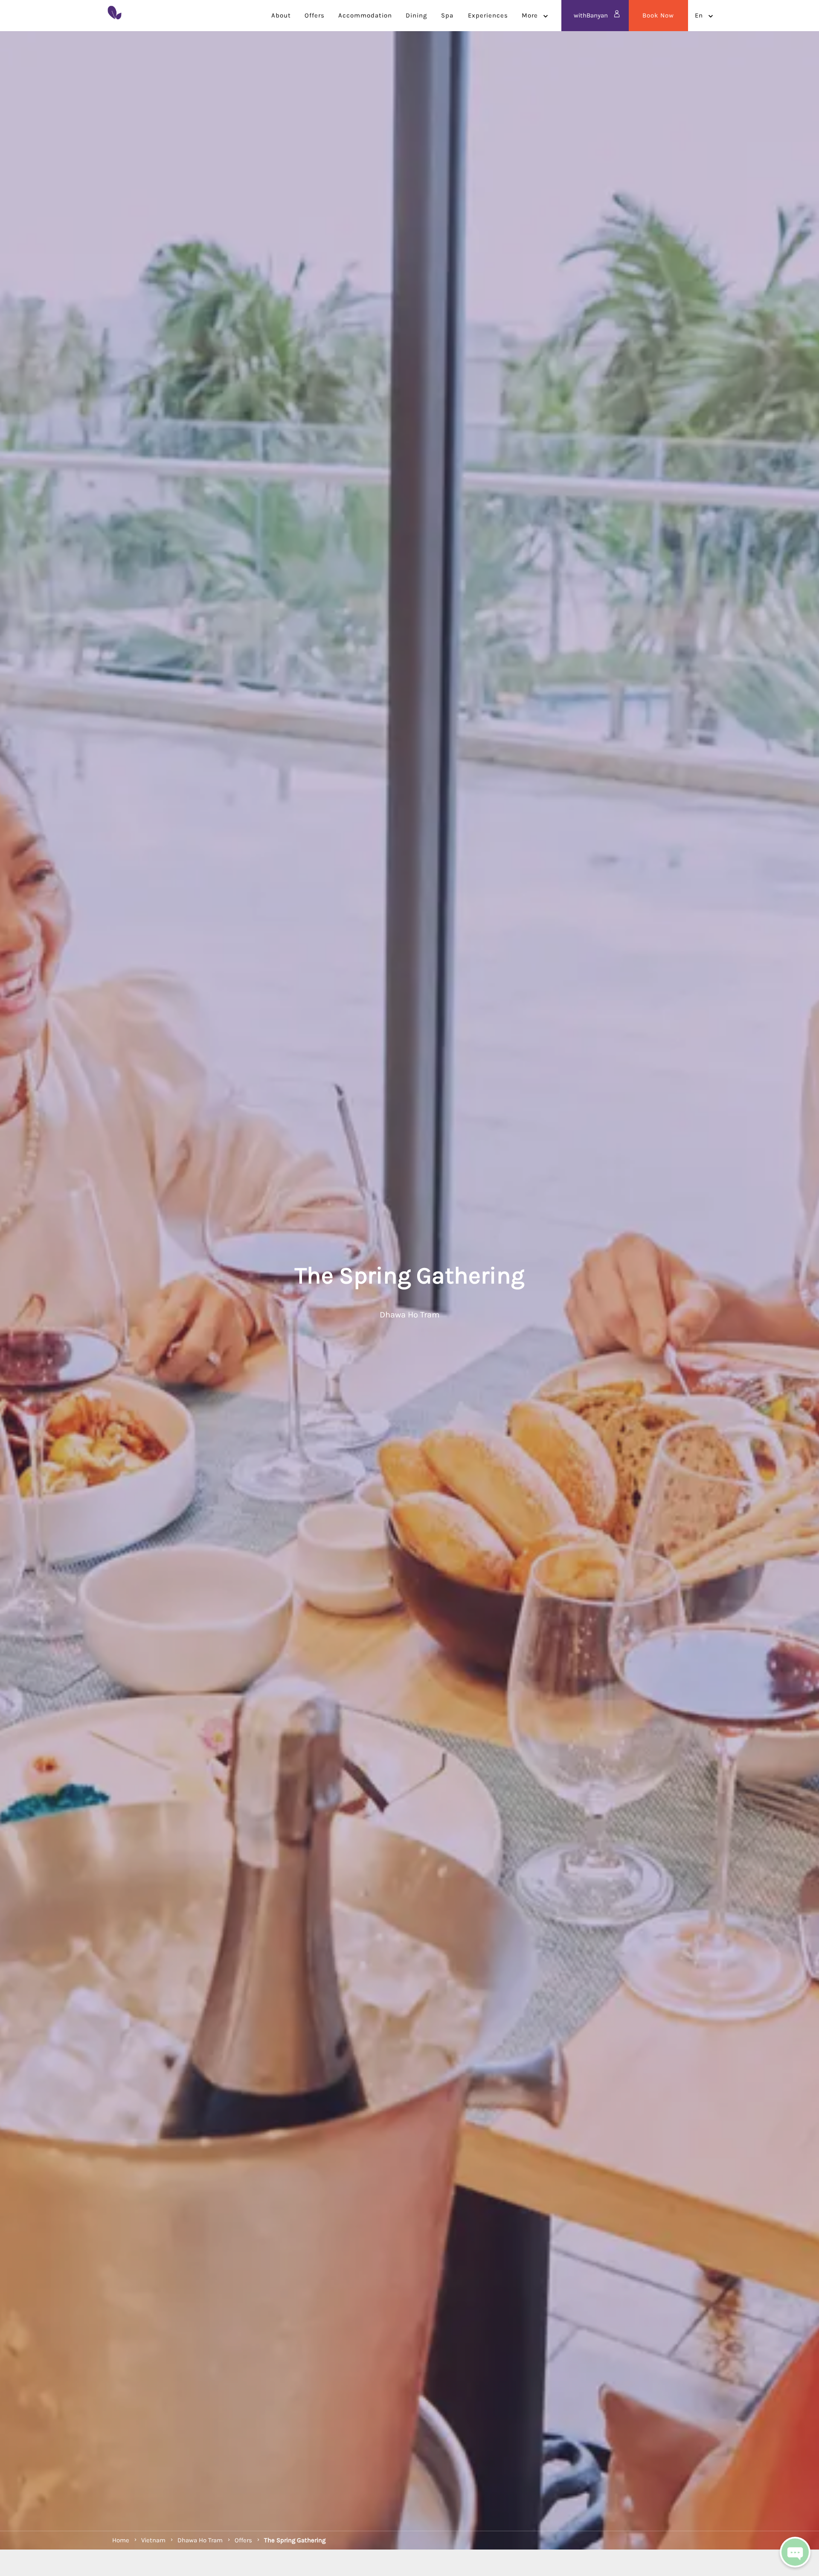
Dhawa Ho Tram (200, 2540)
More (530, 15)
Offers (243, 2540)
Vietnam (153, 2540)
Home (121, 2540)
